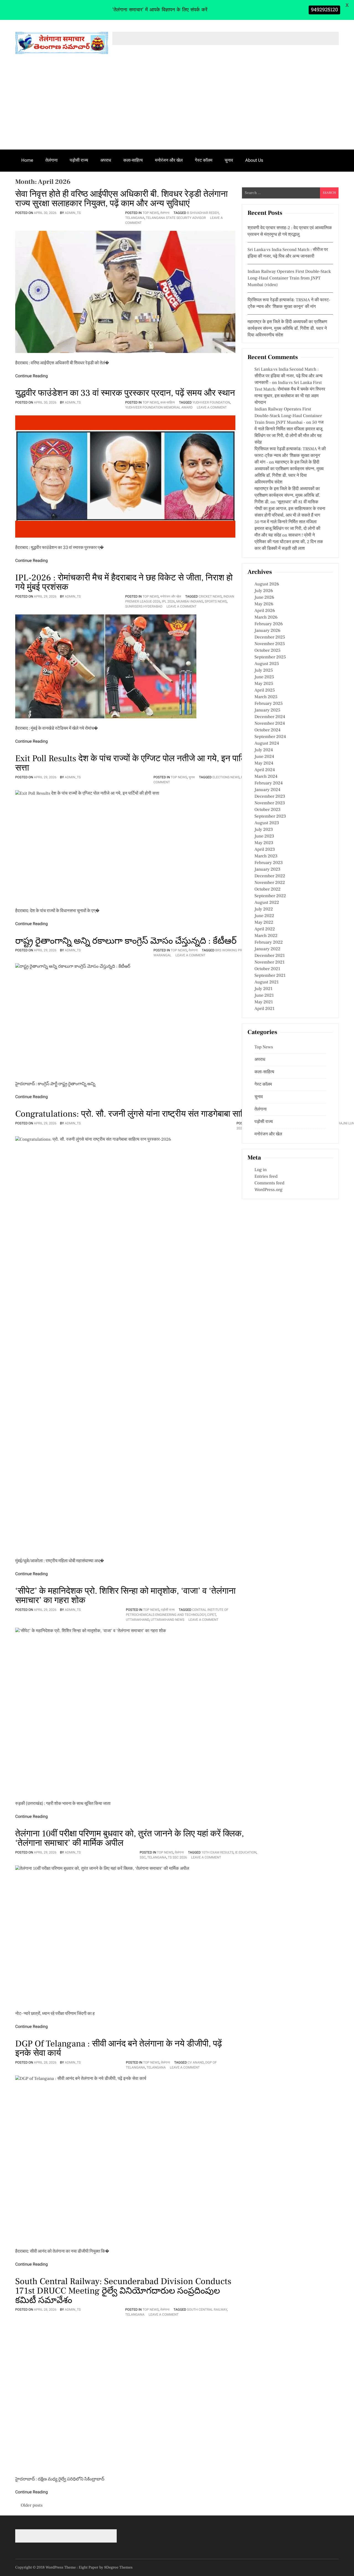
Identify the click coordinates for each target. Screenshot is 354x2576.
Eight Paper (89, 2567)
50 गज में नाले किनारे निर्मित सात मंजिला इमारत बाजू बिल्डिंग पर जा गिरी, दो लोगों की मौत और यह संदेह (287, 529)
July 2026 (264, 591)
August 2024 (267, 744)
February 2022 (269, 943)
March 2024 (266, 777)
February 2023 (269, 863)
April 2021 (265, 1009)
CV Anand (196, 2062)
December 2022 (270, 876)
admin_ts (73, 213)
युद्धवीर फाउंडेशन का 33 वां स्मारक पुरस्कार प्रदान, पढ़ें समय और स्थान (125, 393)
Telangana (135, 218)
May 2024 (264, 763)
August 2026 (267, 584)
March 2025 (266, 697)
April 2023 (265, 850)
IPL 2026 (168, 601)
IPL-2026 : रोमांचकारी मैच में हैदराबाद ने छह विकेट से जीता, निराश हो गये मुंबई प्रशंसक (124, 582)
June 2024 (264, 757)
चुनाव (229, 160)
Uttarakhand (138, 1620)
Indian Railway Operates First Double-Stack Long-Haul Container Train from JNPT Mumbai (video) (289, 278)
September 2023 (270, 816)
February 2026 (269, 624)
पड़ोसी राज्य (79, 160)
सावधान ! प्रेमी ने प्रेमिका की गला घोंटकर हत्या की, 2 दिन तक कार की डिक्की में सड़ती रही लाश (289, 542)
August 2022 (267, 903)
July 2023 (264, 830)
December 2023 (270, 797)
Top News (151, 213)
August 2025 (267, 664)
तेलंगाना (51, 160)
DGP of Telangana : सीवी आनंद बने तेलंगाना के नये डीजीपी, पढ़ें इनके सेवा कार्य (119, 2048)
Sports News (216, 601)
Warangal (162, 955)
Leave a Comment (212, 407)
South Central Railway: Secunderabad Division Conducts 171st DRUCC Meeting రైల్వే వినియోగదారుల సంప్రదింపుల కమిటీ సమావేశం (123, 2291)
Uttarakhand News (167, 1620)
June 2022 (264, 916)
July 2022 (264, 909)
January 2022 (267, 949)
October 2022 (267, 889)
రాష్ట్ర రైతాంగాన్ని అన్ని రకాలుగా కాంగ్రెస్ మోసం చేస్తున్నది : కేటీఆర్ (126, 941)
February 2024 (269, 783)
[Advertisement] (177, 108)
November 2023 (270, 803)
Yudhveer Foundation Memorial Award (159, 407)
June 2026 (264, 598)
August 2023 (267, 823)
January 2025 (267, 710)
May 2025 (264, 684)
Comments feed (269, 1183)
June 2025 (264, 677)
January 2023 (267, 870)
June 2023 (264, 836)
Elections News (226, 777)
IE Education (246, 1852)
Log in (261, 1170)
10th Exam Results (217, 1852)
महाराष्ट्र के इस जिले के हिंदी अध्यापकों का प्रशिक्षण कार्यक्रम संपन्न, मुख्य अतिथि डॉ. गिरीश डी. (287, 496)
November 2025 (270, 644)
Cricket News (210, 596)
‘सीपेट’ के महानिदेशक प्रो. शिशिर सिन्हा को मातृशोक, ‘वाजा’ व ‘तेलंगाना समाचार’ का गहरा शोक (125, 1596)
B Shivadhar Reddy (203, 213)
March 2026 (266, 617)
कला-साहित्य (133, 160)
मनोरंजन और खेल (169, 160)
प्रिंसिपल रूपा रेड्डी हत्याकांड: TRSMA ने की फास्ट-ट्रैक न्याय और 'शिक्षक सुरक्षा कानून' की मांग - (290, 456)
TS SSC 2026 (177, 1857)
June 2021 (264, 996)
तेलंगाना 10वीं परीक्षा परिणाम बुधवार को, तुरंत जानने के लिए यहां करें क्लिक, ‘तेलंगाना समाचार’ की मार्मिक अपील (130, 1838)
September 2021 (270, 976)
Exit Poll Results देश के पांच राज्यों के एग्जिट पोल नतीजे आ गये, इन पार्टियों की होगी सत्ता (147, 763)
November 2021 (270, 962)
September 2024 (270, 737)
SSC (143, 1857)
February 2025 (269, 704)
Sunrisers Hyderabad (144, 606)
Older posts (32, 2506)
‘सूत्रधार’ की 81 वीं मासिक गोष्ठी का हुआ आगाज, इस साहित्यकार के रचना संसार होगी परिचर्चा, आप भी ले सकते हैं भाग (290, 509)
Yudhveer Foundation (211, 402)
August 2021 (267, 982)
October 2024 (267, 730)
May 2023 (264, 843)
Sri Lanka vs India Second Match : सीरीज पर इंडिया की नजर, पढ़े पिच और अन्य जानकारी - (288, 376)
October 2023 (267, 810)
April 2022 (265, 929)
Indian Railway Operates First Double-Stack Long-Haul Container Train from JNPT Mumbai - (288, 416)
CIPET (211, 1615)
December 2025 (270, 637)
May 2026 (264, 604)
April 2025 (265, 690)
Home (27, 160)
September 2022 (270, 896)
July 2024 (264, 750)
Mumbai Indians (190, 601)
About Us (254, 160)
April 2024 (265, 770)
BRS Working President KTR (239, 950)
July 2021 (263, 989)
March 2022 (266, 936)
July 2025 (264, 671)
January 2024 (267, 790)
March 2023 (266, 856)
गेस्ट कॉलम (204, 160)
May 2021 (264, 1002)
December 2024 (270, 717)
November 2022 (270, 883)
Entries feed (266, 1177)
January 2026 (267, 631)
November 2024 (270, 724)
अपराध (106, 160)
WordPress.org (268, 1190)
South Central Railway (207, 2310)
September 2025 (270, 657)
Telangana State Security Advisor (176, 218)
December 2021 (270, 956)
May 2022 (264, 923)
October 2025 (267, 651)
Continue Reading (32, 376)
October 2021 (267, 969)
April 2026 (265, 611)
